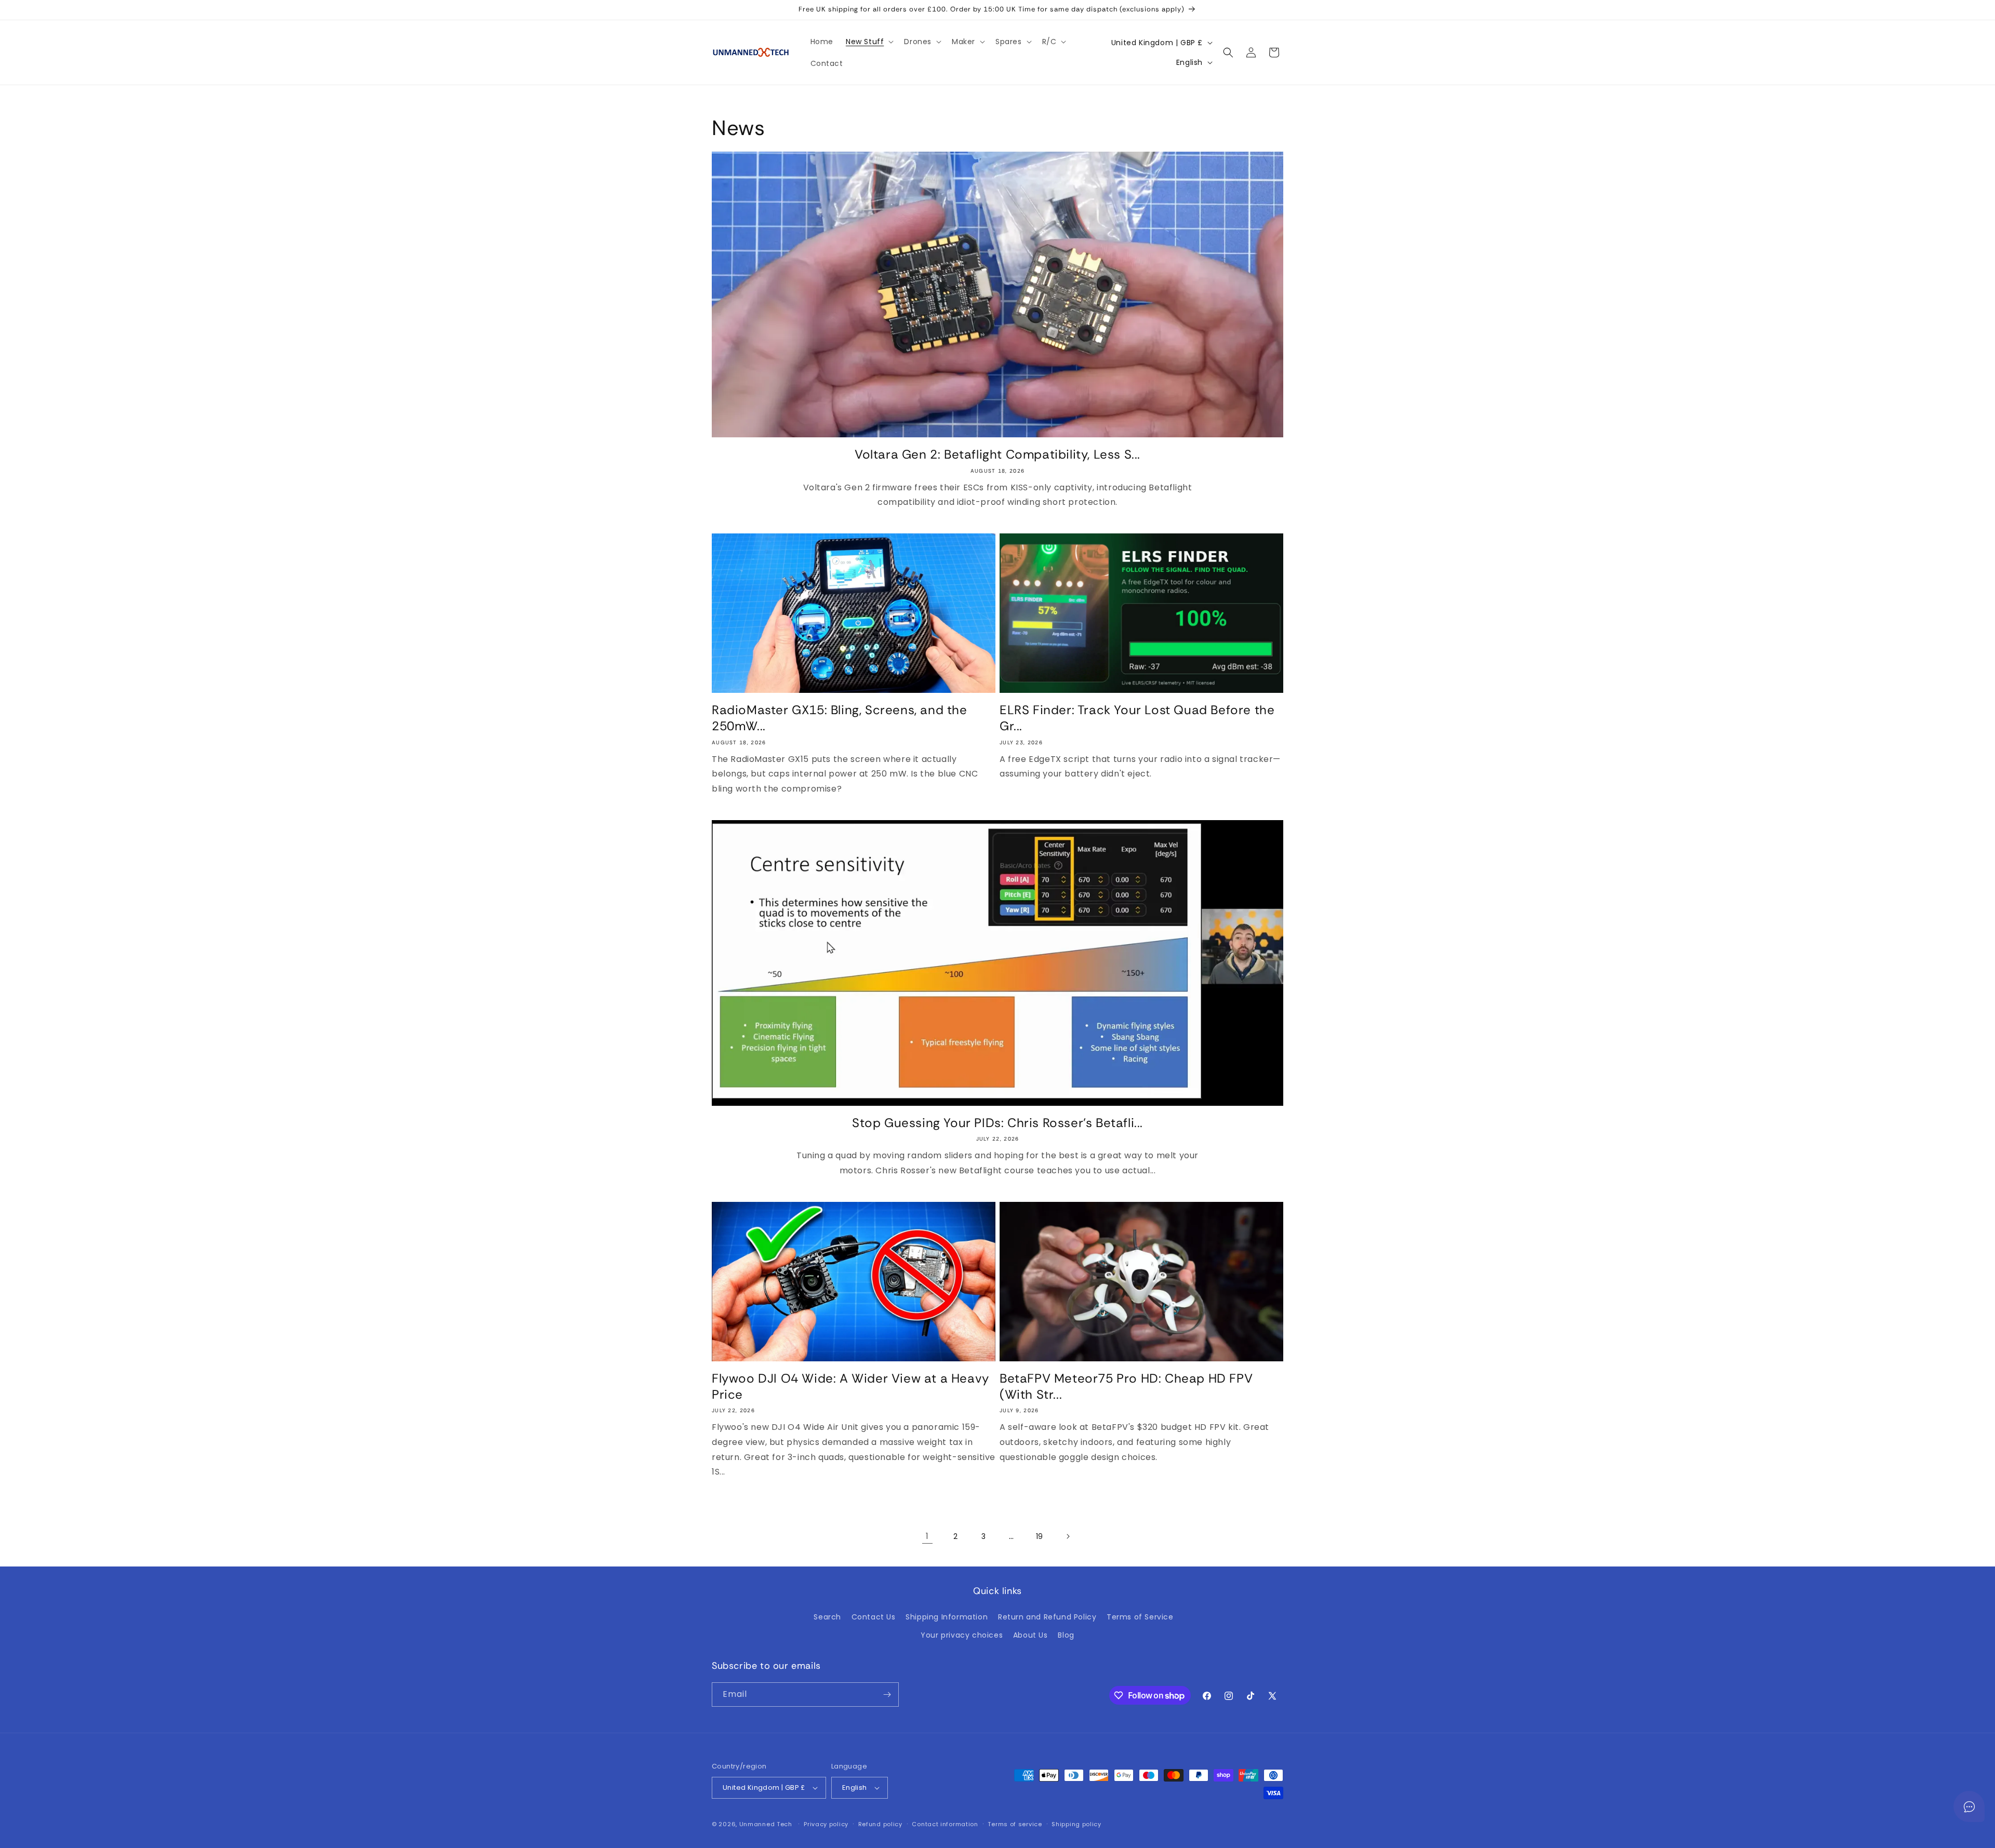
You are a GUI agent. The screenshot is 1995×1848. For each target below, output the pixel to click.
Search (827, 1617)
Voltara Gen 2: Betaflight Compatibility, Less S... (997, 454)
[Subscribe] (887, 1695)
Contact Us (874, 1617)
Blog (1066, 1635)
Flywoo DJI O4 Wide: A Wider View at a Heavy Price (850, 1386)
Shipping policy (1076, 1824)
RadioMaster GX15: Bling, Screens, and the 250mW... (840, 718)
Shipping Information (947, 1617)
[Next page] (1068, 1536)
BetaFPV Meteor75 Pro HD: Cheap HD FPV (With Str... (1126, 1386)
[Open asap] (1969, 1806)
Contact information (945, 1824)
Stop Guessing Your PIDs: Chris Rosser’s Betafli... (997, 1123)
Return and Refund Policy (1047, 1617)
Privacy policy (826, 1824)
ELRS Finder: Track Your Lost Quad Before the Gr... (1137, 718)
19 (1040, 1536)
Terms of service (1015, 1824)
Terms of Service (1140, 1617)
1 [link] (927, 1536)
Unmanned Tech (766, 1824)
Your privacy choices (962, 1635)
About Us (1030, 1635)
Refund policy (880, 1824)
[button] (869, 42)
